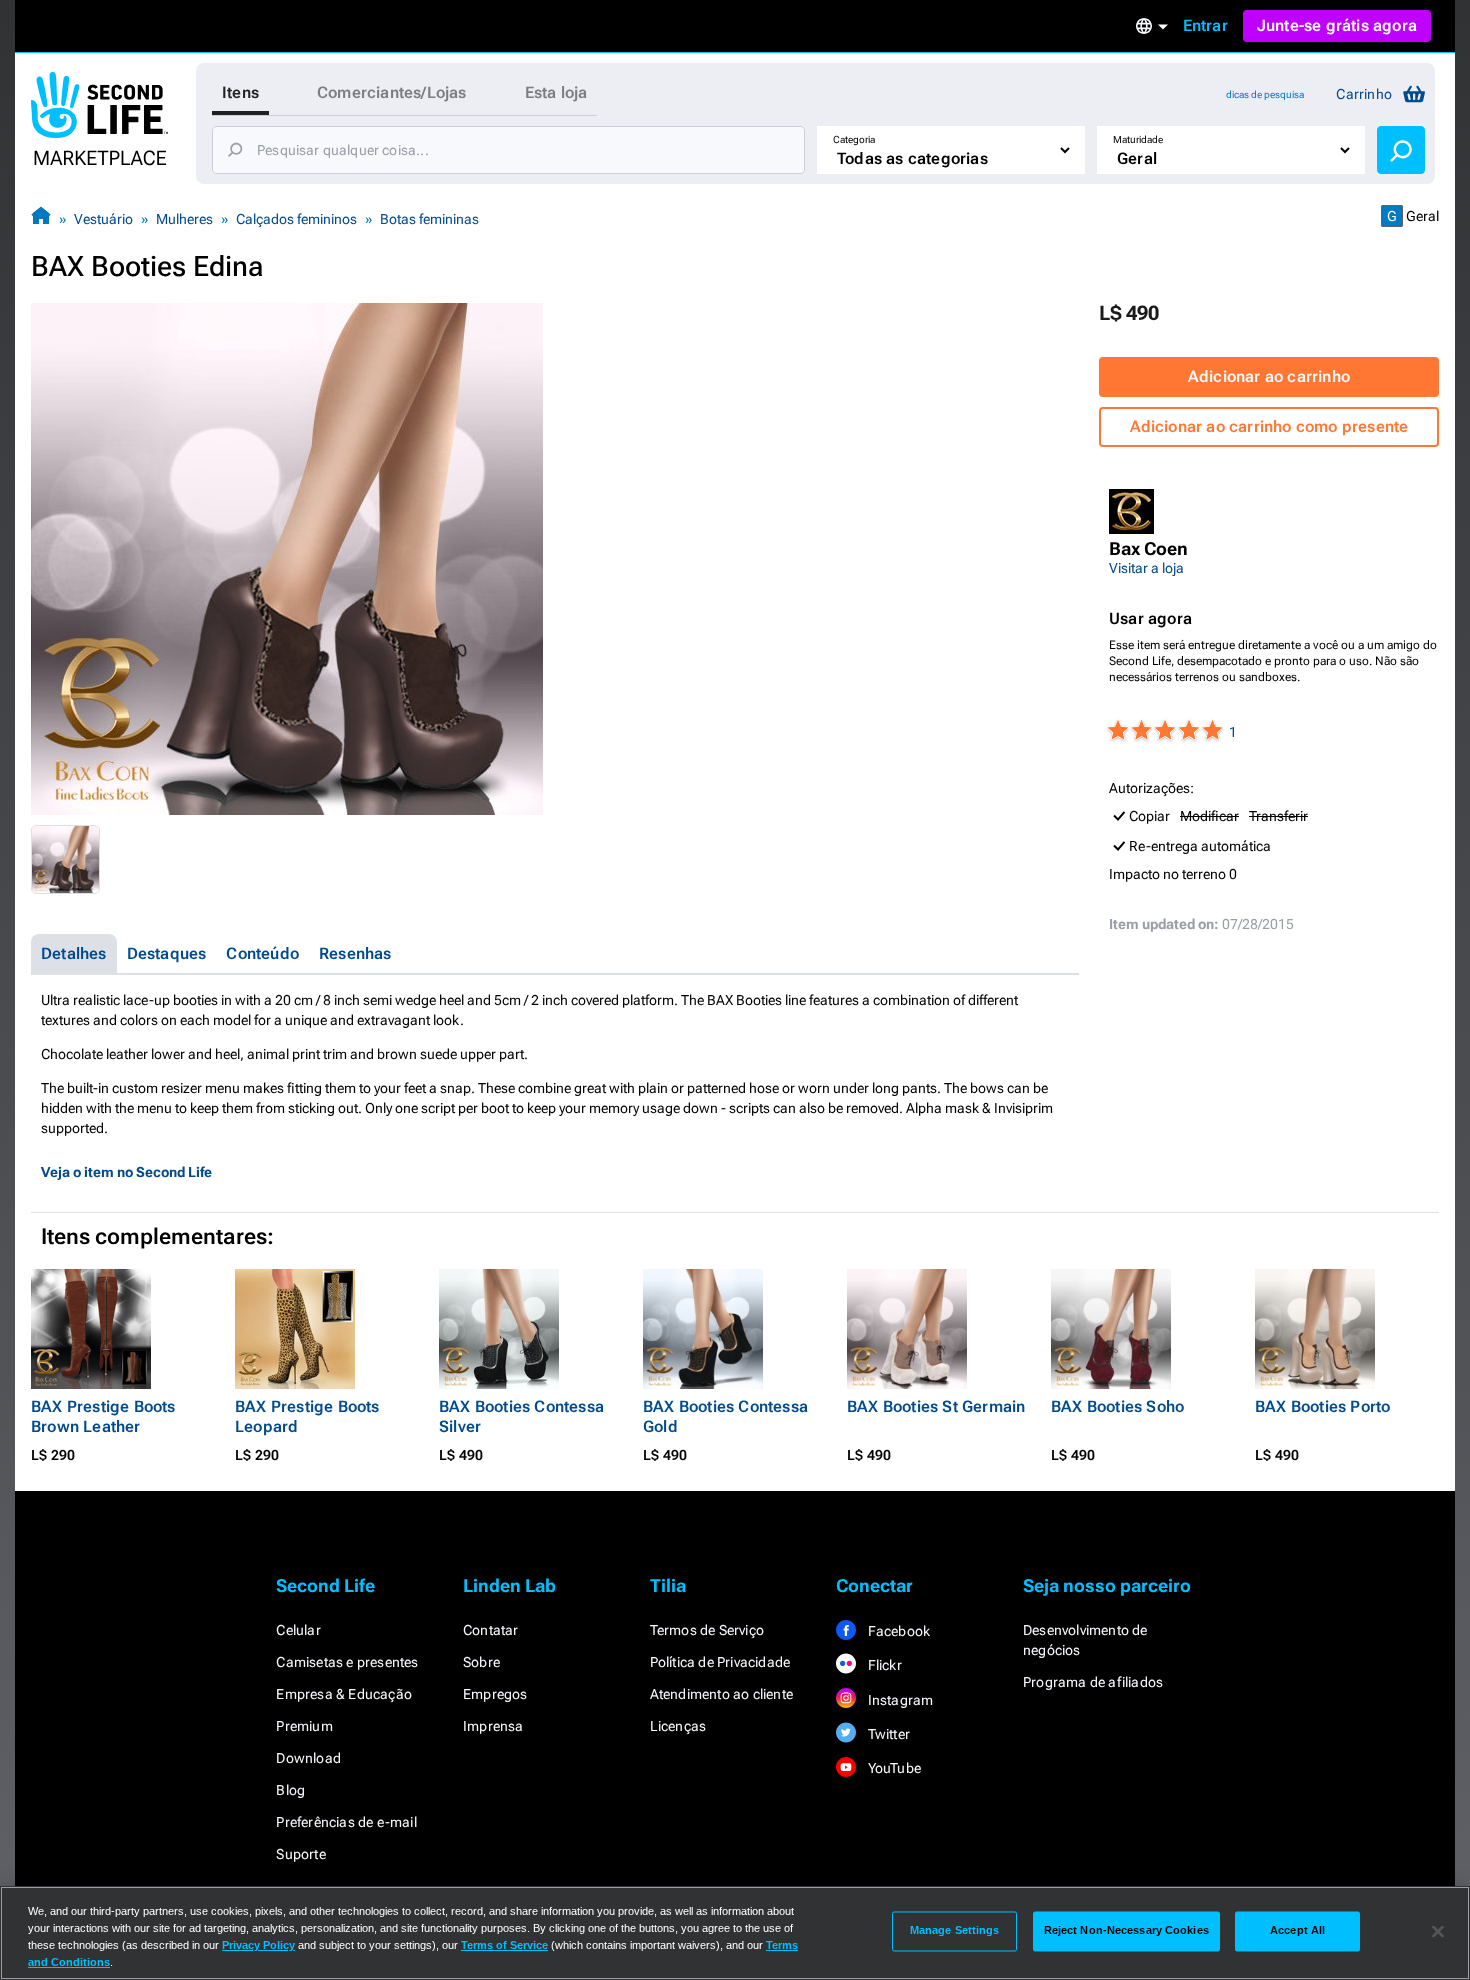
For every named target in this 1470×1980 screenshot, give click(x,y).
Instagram (898, 1700)
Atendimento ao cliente (721, 1694)
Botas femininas (429, 219)
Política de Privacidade (720, 1662)
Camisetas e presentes (347, 1662)
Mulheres (184, 219)
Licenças (678, 1726)
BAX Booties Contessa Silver (521, 1416)
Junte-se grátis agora (1337, 25)
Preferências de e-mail (346, 1822)
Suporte (300, 1854)
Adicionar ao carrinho (1269, 376)
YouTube (892, 1768)
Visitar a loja (1146, 568)
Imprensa (493, 1726)
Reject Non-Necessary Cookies (1126, 1931)
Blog (290, 1790)
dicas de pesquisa (1265, 94)
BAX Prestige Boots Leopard (307, 1416)
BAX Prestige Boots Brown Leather (103, 1416)
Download (308, 1758)
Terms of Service (504, 1945)
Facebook (897, 1631)
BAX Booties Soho (1117, 1406)
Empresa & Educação (344, 1694)
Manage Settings (955, 1931)
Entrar (1205, 25)
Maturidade (1138, 139)
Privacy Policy (258, 1945)
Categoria (854, 139)
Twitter (887, 1734)
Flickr (882, 1665)
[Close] (1438, 1931)
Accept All (1297, 1931)
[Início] (41, 218)
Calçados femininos (296, 219)
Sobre (481, 1662)
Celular (298, 1630)
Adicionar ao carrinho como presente (1269, 426)
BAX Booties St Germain (936, 1406)
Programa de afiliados (1093, 1682)
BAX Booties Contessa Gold (725, 1416)
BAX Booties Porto (1322, 1406)
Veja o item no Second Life (126, 1172)
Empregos (495, 1694)
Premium (304, 1726)
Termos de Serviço (707, 1630)
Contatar (491, 1630)
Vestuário (103, 219)
